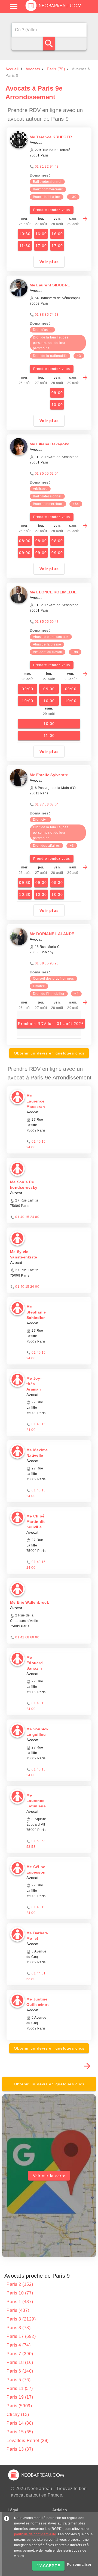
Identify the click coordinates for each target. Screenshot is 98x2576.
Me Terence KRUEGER (51, 137)
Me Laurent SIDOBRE (50, 285)
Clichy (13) (18, 2414)
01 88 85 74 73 (47, 315)
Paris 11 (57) (20, 2388)
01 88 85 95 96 (47, 963)
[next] (85, 219)
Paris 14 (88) (20, 2423)
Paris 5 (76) (19, 2380)
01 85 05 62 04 (47, 474)
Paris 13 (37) (20, 2449)
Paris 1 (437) (20, 2302)
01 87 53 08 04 (47, 804)
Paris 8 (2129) (21, 2319)
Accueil (12, 69)
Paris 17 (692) (21, 2336)
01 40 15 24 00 (27, 1217)
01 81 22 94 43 (47, 167)
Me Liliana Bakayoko (50, 444)
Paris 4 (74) (19, 2345)
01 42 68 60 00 (27, 1637)
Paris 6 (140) (20, 2371)
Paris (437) (18, 2310)
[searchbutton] (49, 44)
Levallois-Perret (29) (28, 2441)
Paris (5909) (19, 2406)
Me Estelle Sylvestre (49, 775)
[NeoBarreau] (54, 11)
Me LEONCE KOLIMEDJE (53, 592)
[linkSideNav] (14, 7)
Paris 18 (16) (20, 2362)
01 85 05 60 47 (47, 622)
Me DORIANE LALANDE (52, 934)
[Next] (87, 2066)
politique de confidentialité (35, 2534)
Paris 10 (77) (20, 2293)
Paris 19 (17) (20, 2397)
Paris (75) (56, 69)
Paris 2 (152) (20, 2284)
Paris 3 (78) (19, 2328)
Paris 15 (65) (20, 2432)
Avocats (33, 69)
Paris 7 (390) (20, 2354)
